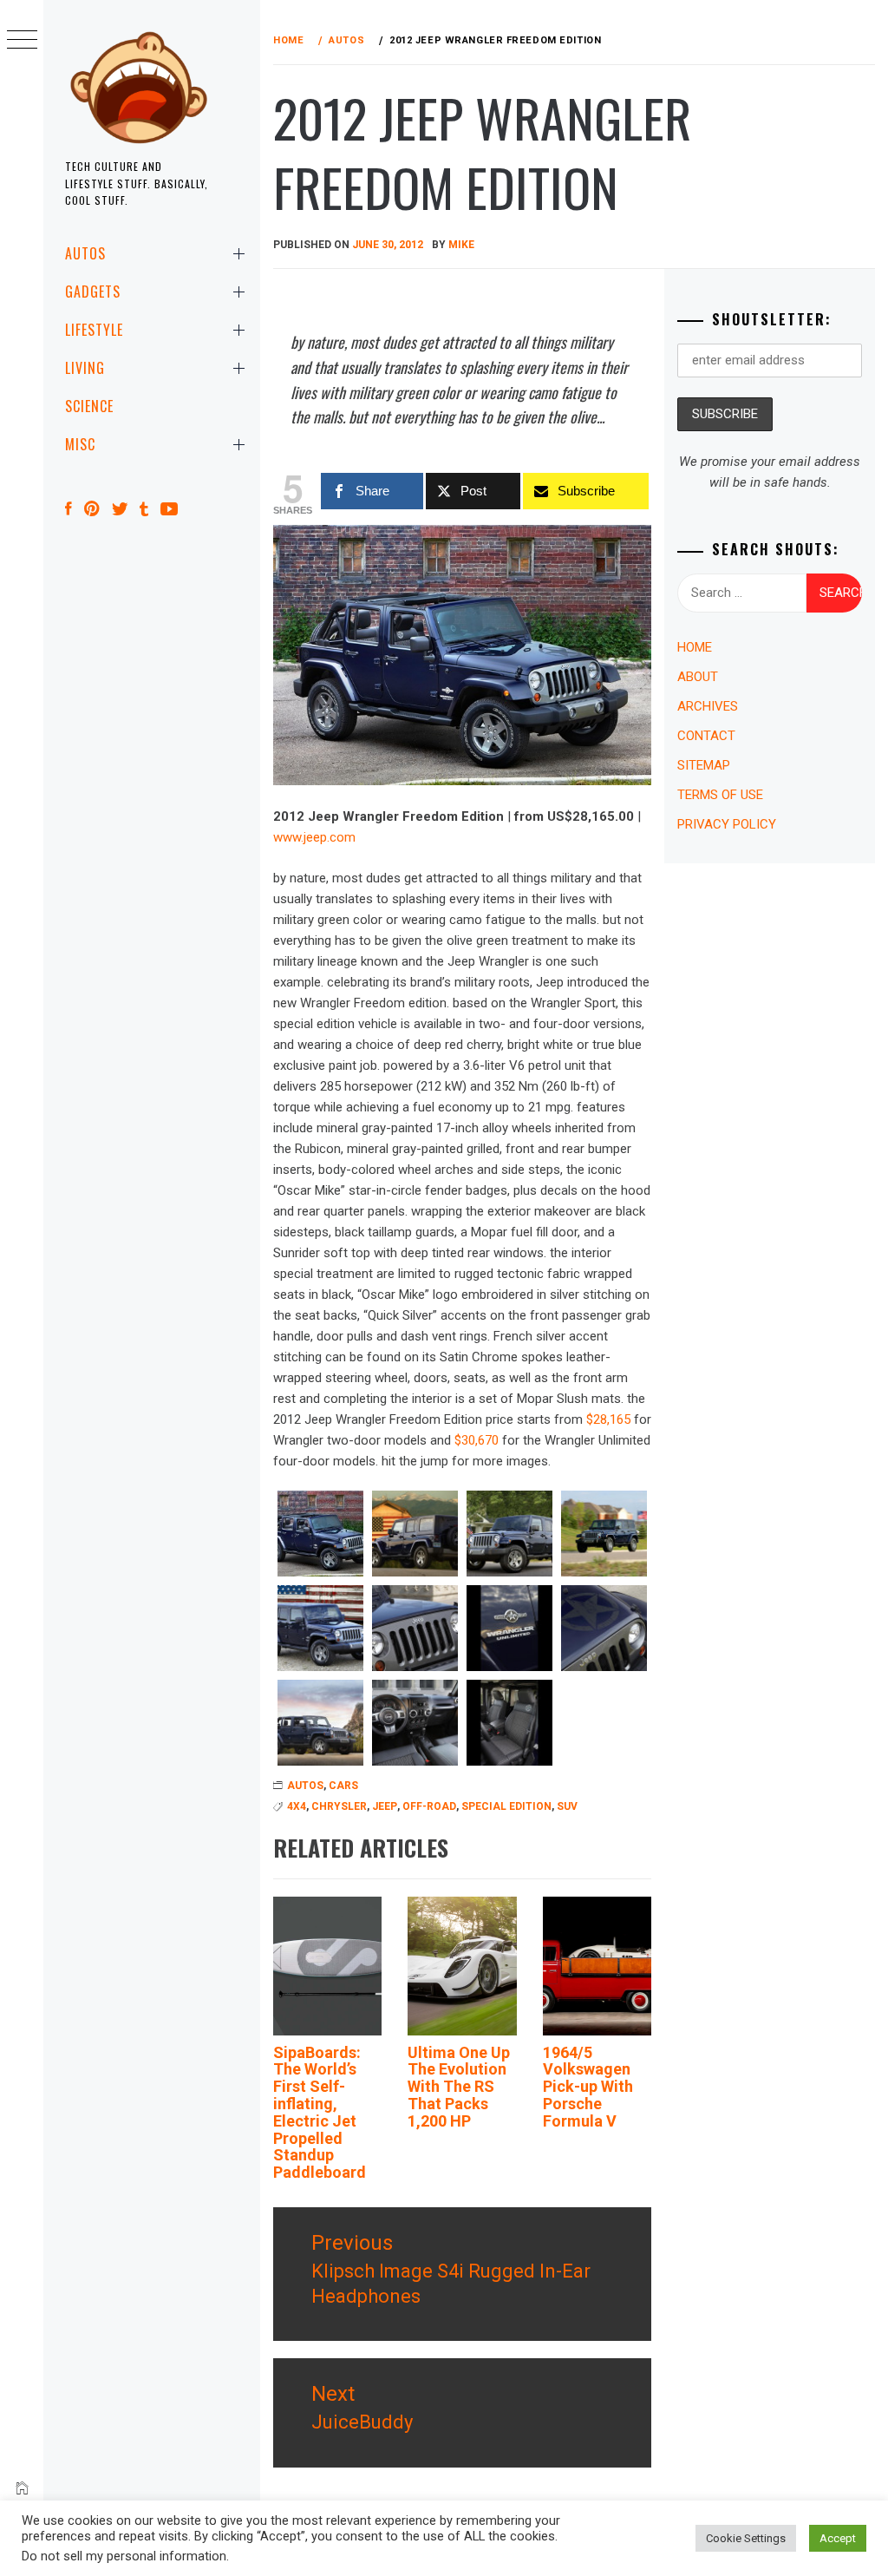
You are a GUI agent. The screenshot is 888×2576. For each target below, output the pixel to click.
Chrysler (339, 1806)
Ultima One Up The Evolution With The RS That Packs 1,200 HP (459, 2087)
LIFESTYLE (94, 330)
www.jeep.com (314, 837)
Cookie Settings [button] (746, 2538)
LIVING (85, 368)
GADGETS (93, 292)
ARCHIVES (708, 706)
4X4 (297, 1806)
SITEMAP (704, 765)
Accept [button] (838, 2538)
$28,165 (608, 1419)
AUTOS (85, 253)
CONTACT (706, 736)
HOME (695, 647)
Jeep (385, 1806)
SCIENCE (89, 406)
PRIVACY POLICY (727, 824)
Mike (461, 245)
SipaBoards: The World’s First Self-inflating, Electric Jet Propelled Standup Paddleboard (320, 2113)
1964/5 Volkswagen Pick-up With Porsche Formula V (588, 2087)
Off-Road (429, 1806)
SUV (567, 1806)
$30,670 (477, 1440)
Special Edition (506, 1806)
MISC (80, 444)
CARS (343, 1786)
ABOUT (698, 677)
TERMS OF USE (720, 795)
